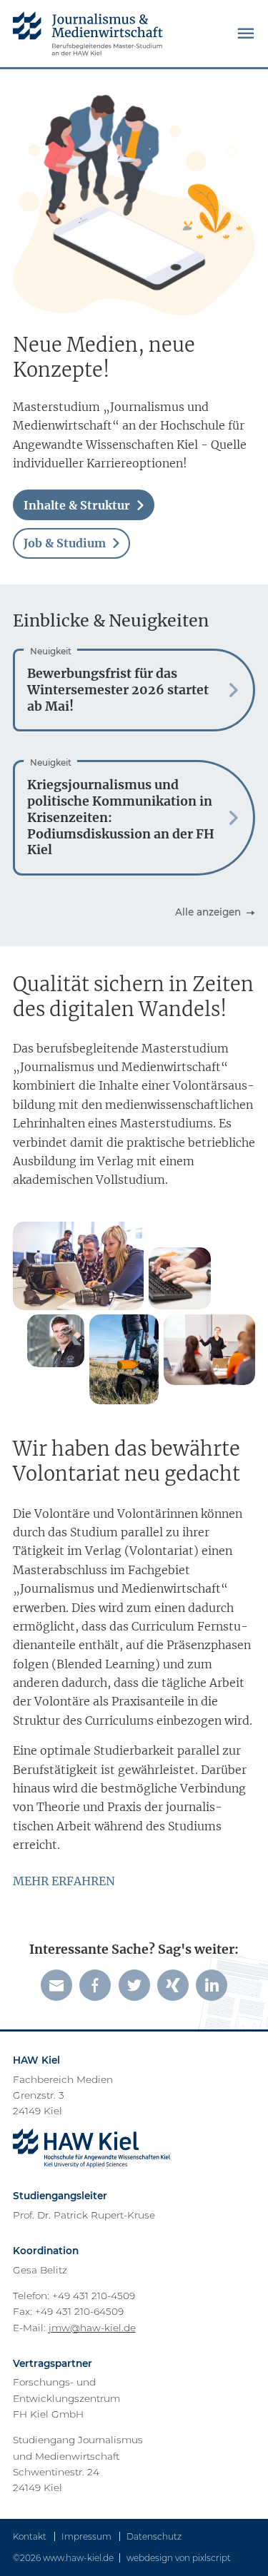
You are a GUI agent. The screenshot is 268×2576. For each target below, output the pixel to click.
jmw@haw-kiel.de (92, 2328)
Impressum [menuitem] (86, 2536)
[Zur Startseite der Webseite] (88, 34)
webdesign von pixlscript (179, 2558)
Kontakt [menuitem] (30, 2536)
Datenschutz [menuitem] (154, 2536)
